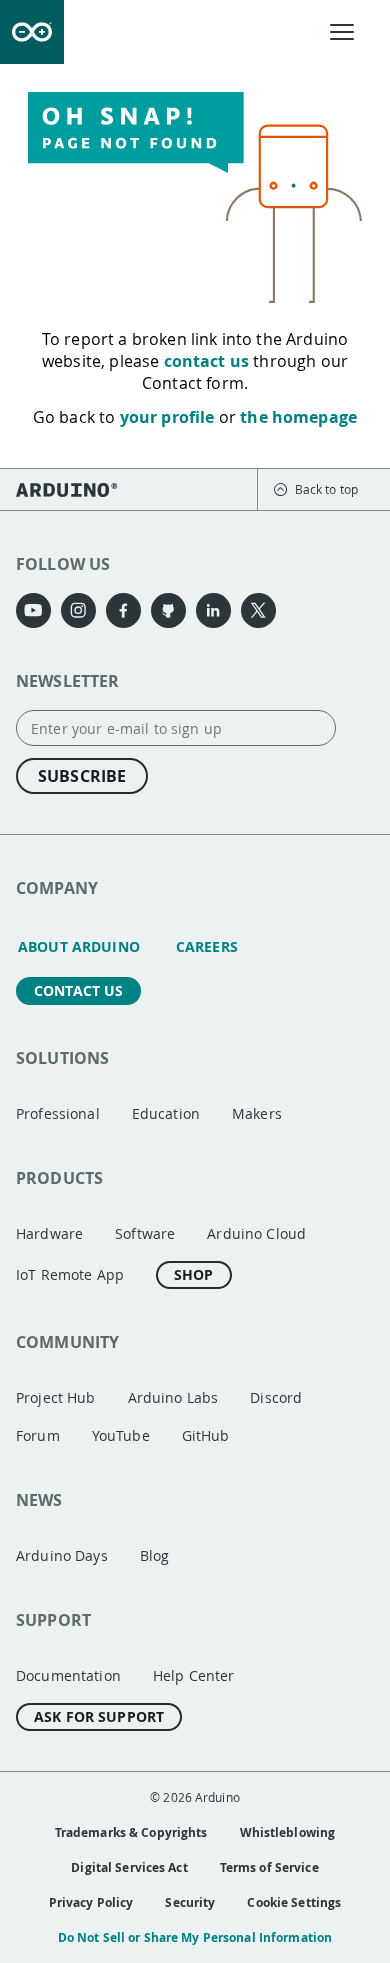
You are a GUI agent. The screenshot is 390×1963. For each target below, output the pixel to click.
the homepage (298, 417)
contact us (207, 361)
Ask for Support (99, 1716)
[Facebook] (123, 610)
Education (166, 1113)
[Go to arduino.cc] (32, 32)
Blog (155, 1555)
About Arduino (79, 946)
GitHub (206, 1435)
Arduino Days (62, 1555)
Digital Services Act (129, 1867)
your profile (167, 417)
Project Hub (56, 1397)
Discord (276, 1397)
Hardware (49, 1233)
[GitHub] (168, 610)
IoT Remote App (70, 1274)
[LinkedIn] (213, 610)
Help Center (194, 1675)
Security (190, 1902)
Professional (58, 1113)
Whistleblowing (288, 1832)
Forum (38, 1435)
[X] (258, 610)
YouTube (121, 1435)
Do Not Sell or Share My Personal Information (195, 1937)
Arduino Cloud (256, 1233)
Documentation (68, 1675)
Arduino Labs (173, 1397)
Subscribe (82, 776)
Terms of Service (269, 1867)
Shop (194, 1274)
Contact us (78, 990)
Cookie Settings (294, 1902)
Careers (207, 946)
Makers (257, 1113)
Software (145, 1233)
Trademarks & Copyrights (131, 1832)
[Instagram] (78, 610)
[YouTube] (33, 610)
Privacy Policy (91, 1902)
